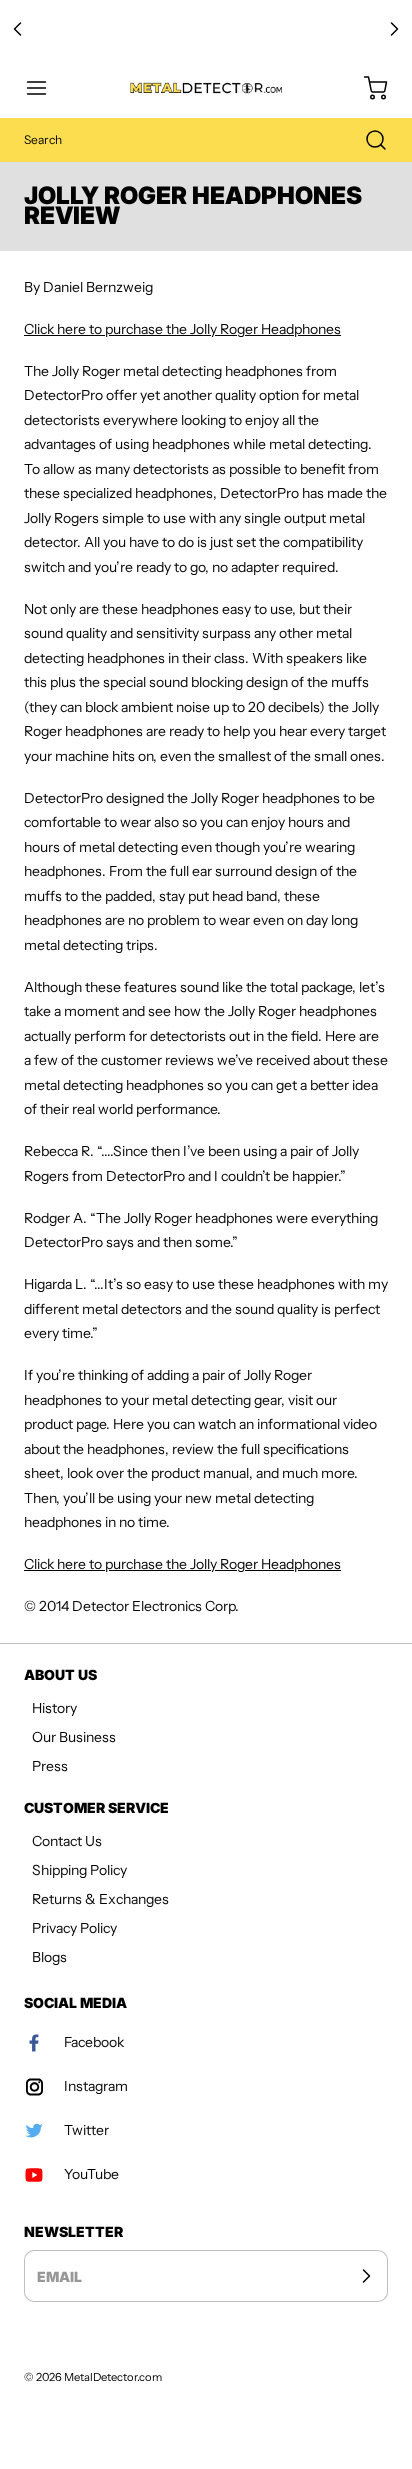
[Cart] (366, 88)
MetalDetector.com (113, 2377)
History (54, 1708)
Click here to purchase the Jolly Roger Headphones (182, 329)
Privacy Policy (74, 1928)
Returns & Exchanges (100, 1899)
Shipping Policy (79, 1870)
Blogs (49, 1957)
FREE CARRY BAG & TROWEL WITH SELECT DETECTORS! (206, 29)
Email (59, 2275)
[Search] (366, 140)
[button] (46, 88)
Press (50, 1766)
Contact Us (67, 1841)
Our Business (74, 1737)
